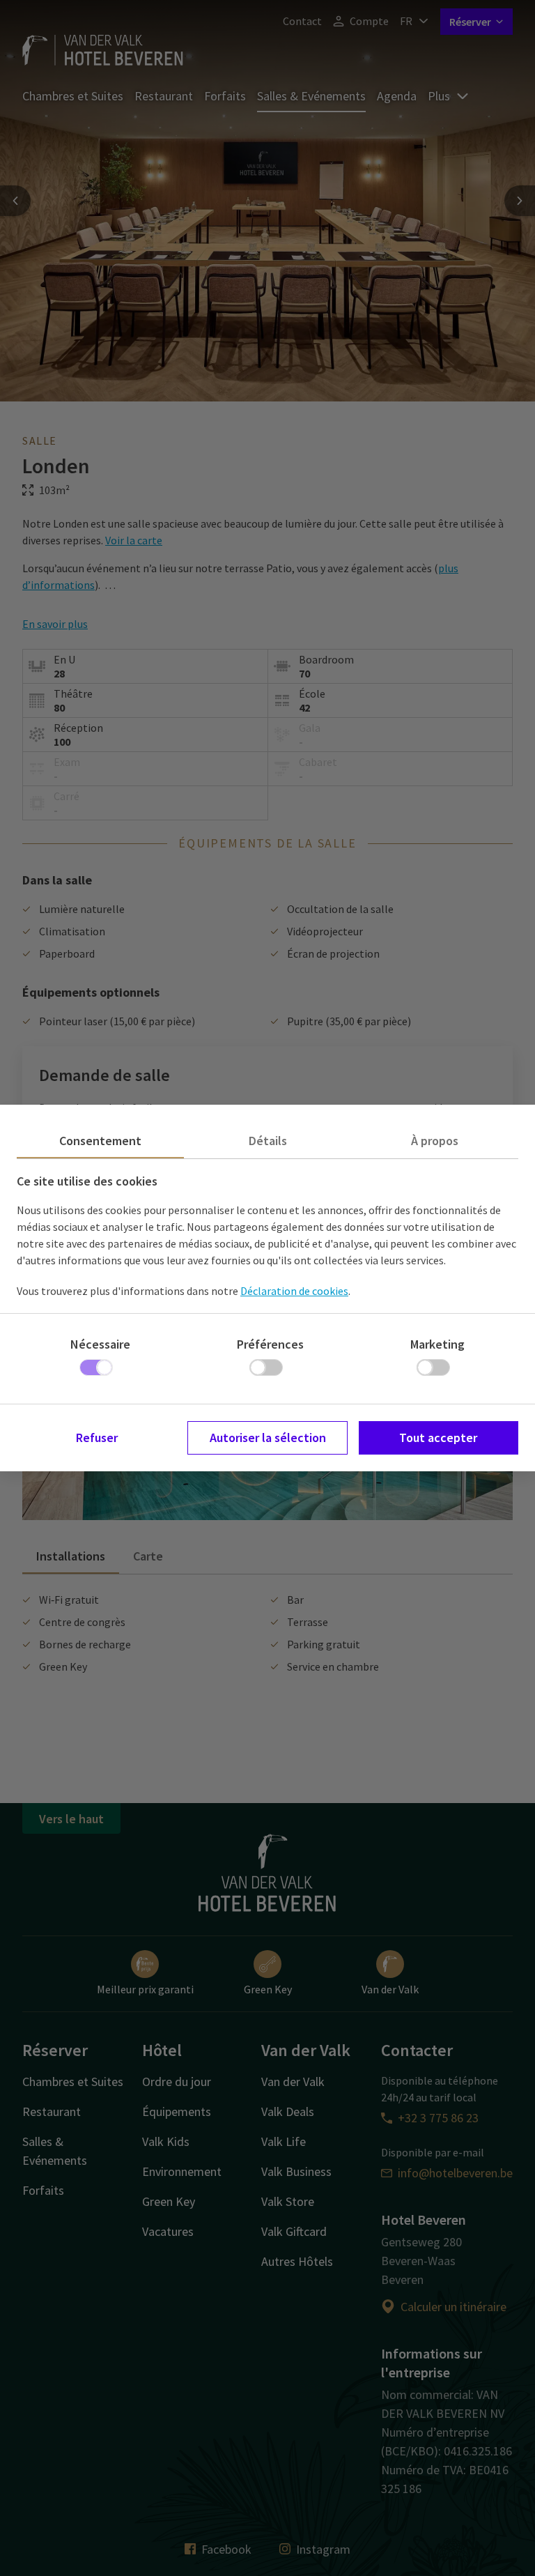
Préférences (270, 1344)
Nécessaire (100, 1344)
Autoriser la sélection (268, 1437)
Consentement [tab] (100, 1141)
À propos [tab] (435, 1141)
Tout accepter (438, 1437)
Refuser (97, 1437)
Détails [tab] (268, 1141)
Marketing (437, 1344)
